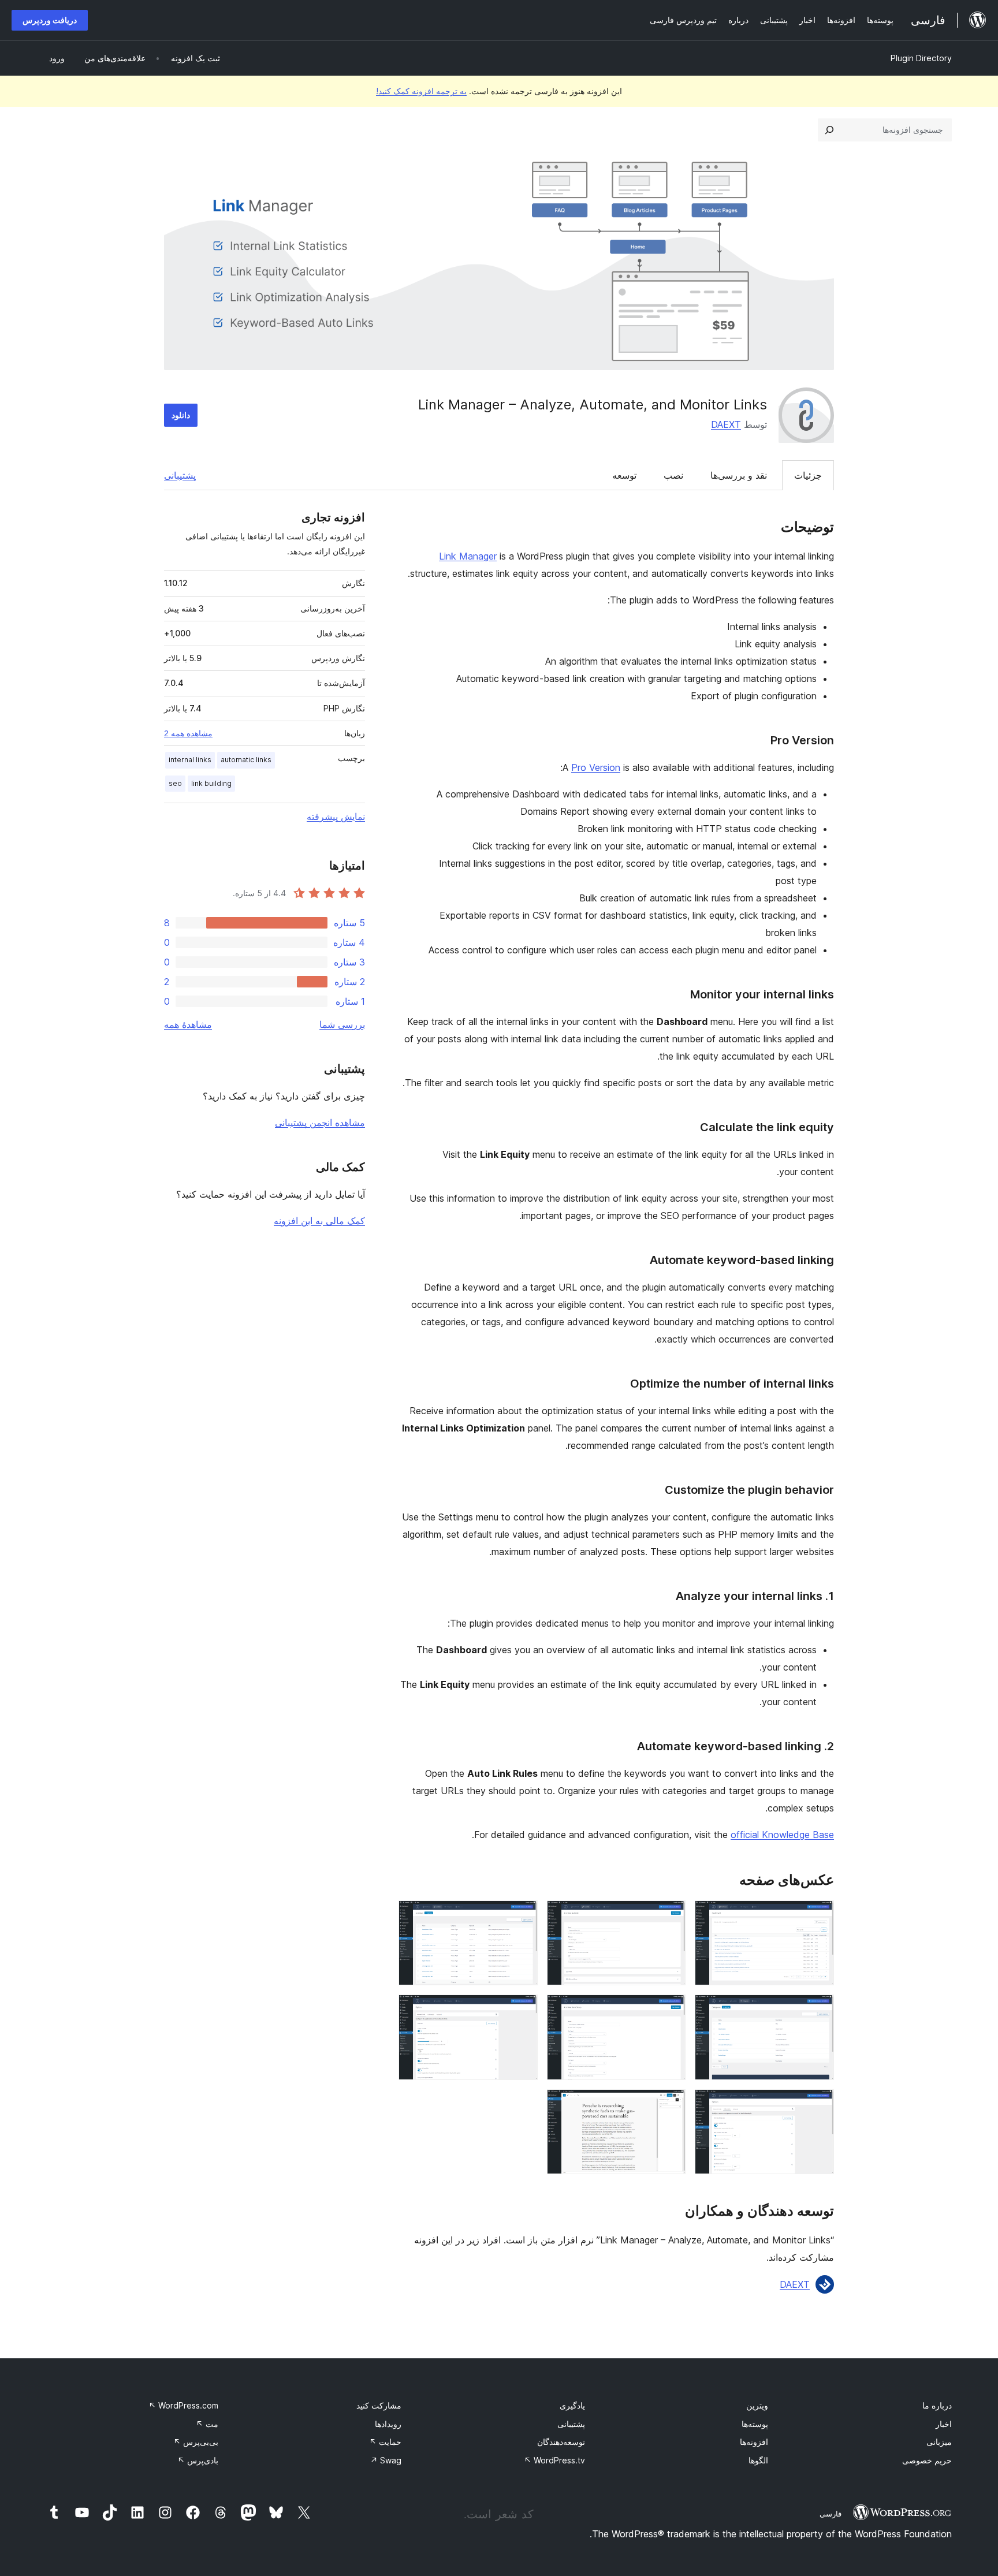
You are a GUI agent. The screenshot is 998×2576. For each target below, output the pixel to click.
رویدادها (388, 2424)
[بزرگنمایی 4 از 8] (818, 2010)
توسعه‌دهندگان (561, 2442)
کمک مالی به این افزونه (319, 1221)
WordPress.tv (554, 2460)
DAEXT (726, 424)
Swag (386, 2460)
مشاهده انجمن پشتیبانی (320, 1123)
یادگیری (572, 2405)
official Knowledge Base (782, 1835)
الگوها (758, 2460)
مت (207, 2424)
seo (175, 783)
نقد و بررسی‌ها (739, 475)
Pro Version (596, 767)
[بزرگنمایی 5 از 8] (670, 2010)
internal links (190, 760)
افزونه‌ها (754, 2442)
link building (211, 783)
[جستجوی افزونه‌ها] (829, 130)
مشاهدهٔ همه (188, 1024)
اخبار (944, 2424)
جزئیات (808, 475)
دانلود (181, 415)
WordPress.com (183, 2405)
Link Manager (468, 556)
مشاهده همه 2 (188, 733)
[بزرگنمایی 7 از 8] (818, 2105)
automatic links (246, 760)
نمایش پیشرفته (336, 817)
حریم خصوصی (927, 2460)
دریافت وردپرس (50, 20)
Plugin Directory (921, 58)
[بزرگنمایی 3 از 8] (522, 1916)
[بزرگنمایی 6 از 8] (522, 2010)
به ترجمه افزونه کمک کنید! (421, 91)
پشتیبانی (180, 475)
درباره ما (937, 2405)
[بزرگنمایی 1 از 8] (818, 1916)
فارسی (831, 2514)
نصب (673, 475)
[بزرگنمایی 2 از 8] (670, 1916)
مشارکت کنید (379, 2405)
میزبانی (939, 2442)
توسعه (624, 475)
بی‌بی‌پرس (196, 2442)
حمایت (385, 2442)
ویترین (757, 2405)
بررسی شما (342, 1024)
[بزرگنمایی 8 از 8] (670, 2105)
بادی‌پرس (198, 2460)
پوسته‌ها (755, 2424)
